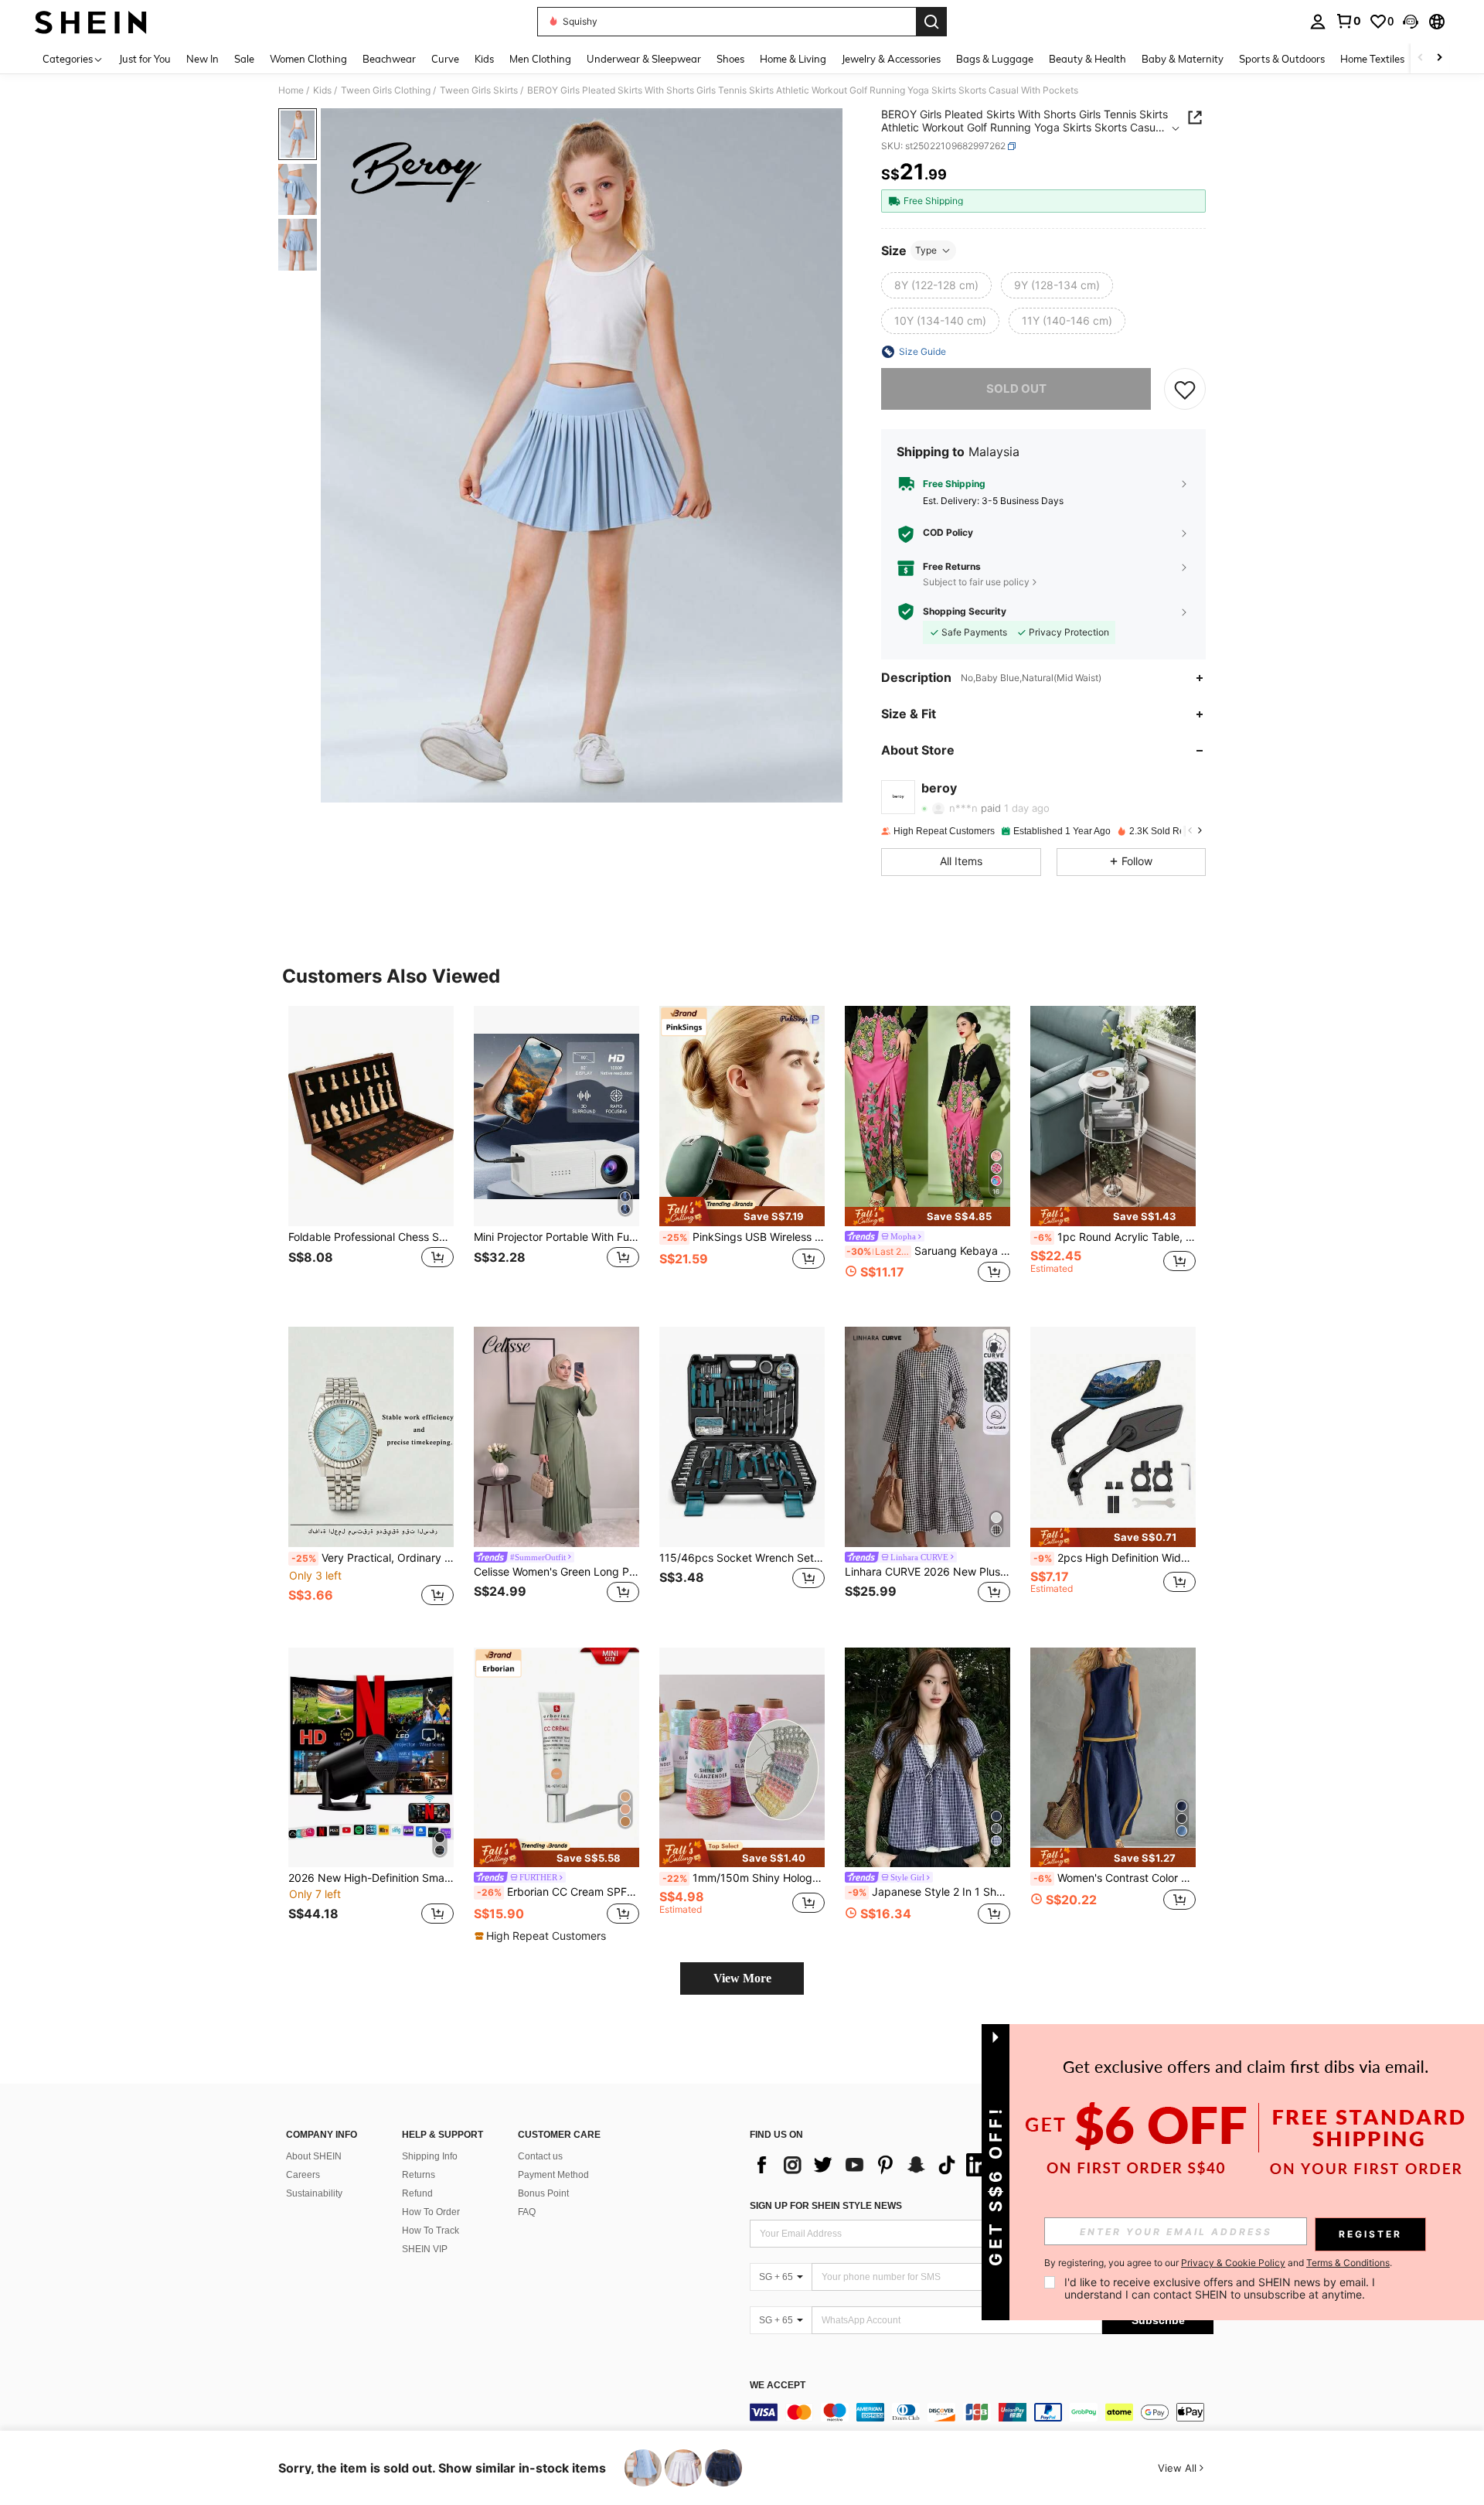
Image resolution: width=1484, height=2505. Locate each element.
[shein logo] (91, 22)
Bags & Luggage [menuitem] (995, 59)
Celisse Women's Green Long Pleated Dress (556, 1572)
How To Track (431, 2231)
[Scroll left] (1421, 58)
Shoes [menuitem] (730, 59)
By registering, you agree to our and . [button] (1218, 2263)
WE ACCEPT (778, 2386)
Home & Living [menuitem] (793, 59)
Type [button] (926, 250)
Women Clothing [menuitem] (308, 59)
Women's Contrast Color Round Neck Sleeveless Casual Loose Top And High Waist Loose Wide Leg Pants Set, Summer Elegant (1115, 1878)
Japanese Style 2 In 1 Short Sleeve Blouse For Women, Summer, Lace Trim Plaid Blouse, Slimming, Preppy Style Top (929, 1892)
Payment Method (553, 2175)
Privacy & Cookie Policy (1233, 2263)
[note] (742, 1212)
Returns (419, 2175)
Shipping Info (430, 2156)
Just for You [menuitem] (145, 59)
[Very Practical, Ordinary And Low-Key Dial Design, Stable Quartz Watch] (371, 1437)
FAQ (527, 2212)
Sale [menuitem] (244, 59)
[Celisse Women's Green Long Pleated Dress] (556, 1437)
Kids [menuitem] (484, 59)
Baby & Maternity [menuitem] (1183, 59)
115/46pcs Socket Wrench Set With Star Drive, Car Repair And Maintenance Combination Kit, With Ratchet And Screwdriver (742, 1558)
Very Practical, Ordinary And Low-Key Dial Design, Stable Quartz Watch (373, 1558)
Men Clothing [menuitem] (540, 59)
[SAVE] (1185, 389)
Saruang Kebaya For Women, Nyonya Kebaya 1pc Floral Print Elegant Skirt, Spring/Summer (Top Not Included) (928, 1251)
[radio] (936, 285)
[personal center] (1318, 22)
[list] (873, 2165)
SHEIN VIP (425, 2249)
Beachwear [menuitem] (389, 59)
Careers (303, 2175)
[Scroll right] (1439, 58)
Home (291, 90)
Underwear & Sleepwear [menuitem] (644, 59)
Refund (417, 2193)
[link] (1348, 21)
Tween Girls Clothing (386, 90)
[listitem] (371, 1154)
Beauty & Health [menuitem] (1087, 59)
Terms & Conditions (1348, 2263)
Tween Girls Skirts (479, 90)
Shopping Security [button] (965, 612)
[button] (1411, 22)
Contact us (540, 2156)
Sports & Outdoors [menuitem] (1282, 59)
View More (742, 1978)
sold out (1016, 389)
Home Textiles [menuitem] (1372, 59)
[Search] (931, 22)
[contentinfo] (982, 2412)
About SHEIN (314, 2156)
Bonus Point (543, 2193)
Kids (322, 90)
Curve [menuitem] (445, 59)
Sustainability (314, 2193)
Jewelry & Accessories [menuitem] (891, 59)
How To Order (431, 2212)
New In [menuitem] (203, 59)
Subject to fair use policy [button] (976, 582)
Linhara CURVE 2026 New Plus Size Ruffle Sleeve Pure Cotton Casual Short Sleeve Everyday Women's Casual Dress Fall (927, 1572)
